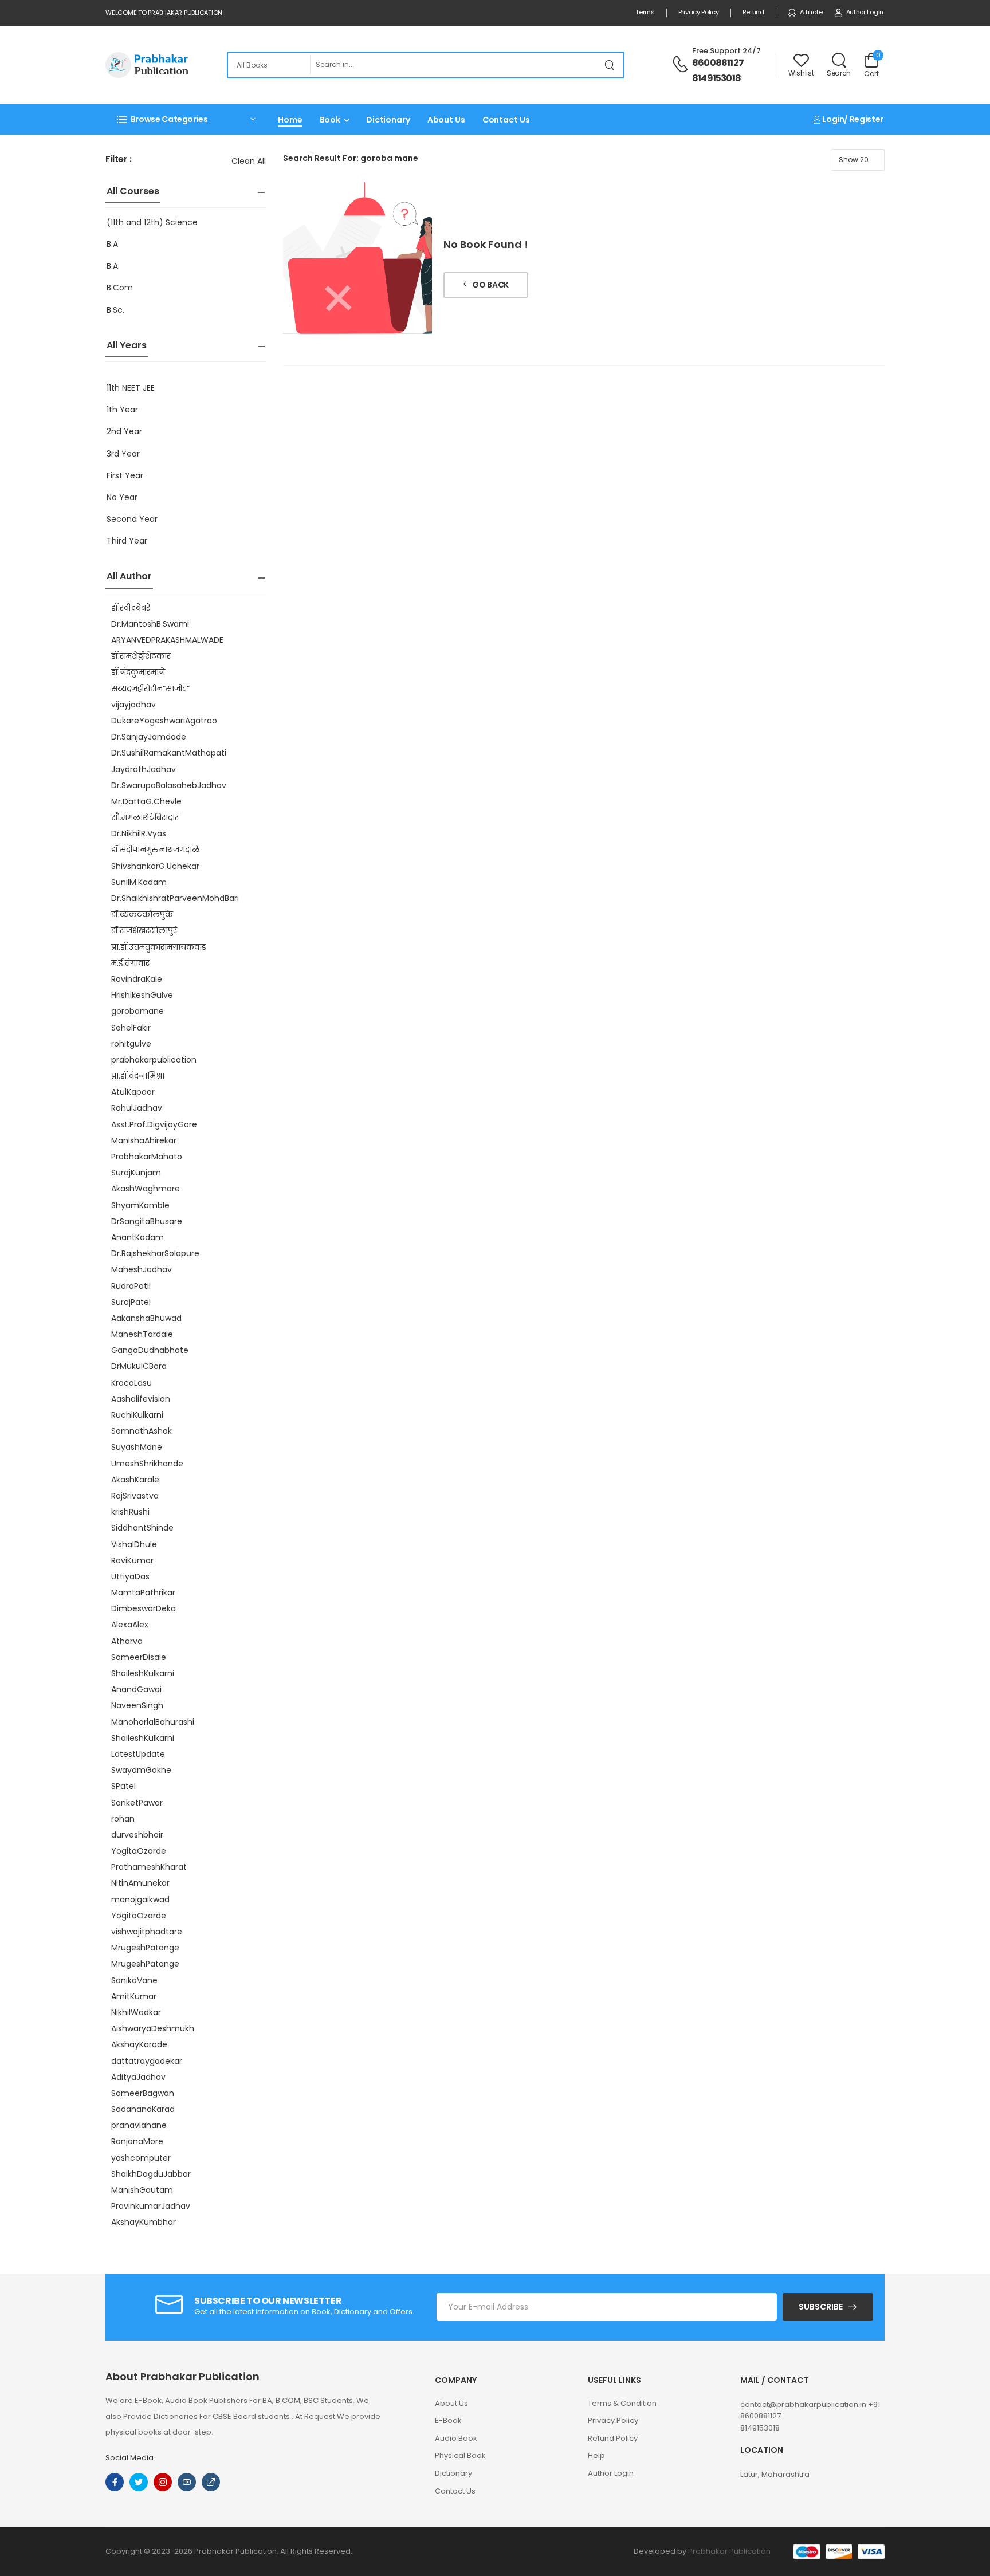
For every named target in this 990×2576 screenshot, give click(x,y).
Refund (753, 12)
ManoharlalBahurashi (153, 1722)
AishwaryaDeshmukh (153, 2028)
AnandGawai (136, 1689)
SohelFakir (131, 1028)
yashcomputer (141, 2158)
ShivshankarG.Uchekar (155, 866)
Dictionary (388, 120)
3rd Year (123, 454)
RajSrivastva (135, 1496)
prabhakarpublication (154, 1060)
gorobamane (137, 1011)
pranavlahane (139, 2125)
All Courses (133, 191)
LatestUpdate (138, 1754)
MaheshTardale (142, 1334)
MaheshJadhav (142, 1269)
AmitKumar (134, 1996)
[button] (186, 119)
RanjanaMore (137, 2141)
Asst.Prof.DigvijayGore (154, 1124)
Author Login (865, 12)
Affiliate (811, 12)
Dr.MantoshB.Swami (150, 624)
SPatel (123, 1786)
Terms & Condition (622, 2403)
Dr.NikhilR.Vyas (139, 833)
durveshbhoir (137, 1835)
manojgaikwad (140, 1899)
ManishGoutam (142, 2190)
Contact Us (506, 120)
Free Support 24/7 (726, 51)
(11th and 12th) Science (152, 222)
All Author (129, 576)
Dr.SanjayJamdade (149, 737)
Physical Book (460, 2455)
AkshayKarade (139, 2044)
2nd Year (124, 431)
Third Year (127, 541)
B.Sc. (115, 310)
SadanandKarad (143, 2109)
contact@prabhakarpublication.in (804, 2404)
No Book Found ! (486, 244)
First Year (125, 475)
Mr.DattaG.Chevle (146, 801)
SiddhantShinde (142, 1528)
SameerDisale (139, 1657)
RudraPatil (131, 1286)
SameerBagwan (143, 2093)
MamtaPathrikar (143, 1592)
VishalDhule (134, 1544)
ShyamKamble (140, 1205)
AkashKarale (135, 1480)
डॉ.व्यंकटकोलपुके (142, 914)
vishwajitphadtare (147, 1932)
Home (290, 120)
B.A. (113, 266)
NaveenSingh (137, 1705)
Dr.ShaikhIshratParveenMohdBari (175, 898)
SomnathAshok (142, 1431)
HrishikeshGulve (142, 995)
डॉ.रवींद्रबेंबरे (131, 608)
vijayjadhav (133, 705)
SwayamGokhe (141, 1770)
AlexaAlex (130, 1625)
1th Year (122, 410)
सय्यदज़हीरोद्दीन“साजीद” (150, 689)
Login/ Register (852, 119)
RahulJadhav (137, 1108)
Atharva (127, 1641)
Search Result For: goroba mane (351, 158)
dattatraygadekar (147, 2061)
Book (330, 120)
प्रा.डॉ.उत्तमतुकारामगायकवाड (159, 947)
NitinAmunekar (140, 1883)
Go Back (490, 285)
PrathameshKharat (149, 1867)
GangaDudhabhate (150, 1350)
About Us (446, 120)
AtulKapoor (133, 1092)
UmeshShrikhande (147, 1464)
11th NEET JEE (131, 388)
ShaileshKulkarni (143, 1673)
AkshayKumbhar (144, 2222)
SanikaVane (134, 1980)
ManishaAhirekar (144, 1140)
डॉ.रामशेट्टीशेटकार (141, 656)
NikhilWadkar (136, 2012)
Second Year (132, 519)
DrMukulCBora (139, 1366)
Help (596, 2455)
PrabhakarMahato (147, 1157)
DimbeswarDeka (144, 1608)
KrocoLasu (131, 1383)
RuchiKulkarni (137, 1415)
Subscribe (821, 2307)
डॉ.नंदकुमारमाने (138, 672)
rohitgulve (131, 1044)
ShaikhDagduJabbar (151, 2174)
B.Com (120, 288)
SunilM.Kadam (139, 882)
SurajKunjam (136, 1173)
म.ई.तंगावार (130, 963)
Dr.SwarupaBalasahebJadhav (169, 785)
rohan (123, 1819)
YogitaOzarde (139, 1851)
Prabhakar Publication (729, 2551)
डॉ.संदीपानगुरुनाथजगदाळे (156, 850)
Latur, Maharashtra (775, 2474)
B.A (112, 244)
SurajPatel (131, 1302)
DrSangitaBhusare (147, 1221)
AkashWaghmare (146, 1189)
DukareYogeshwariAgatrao (164, 721)
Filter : (119, 160)
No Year (122, 497)
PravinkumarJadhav (151, 2206)
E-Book (448, 2420)
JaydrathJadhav (144, 769)
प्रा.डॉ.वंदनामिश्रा (138, 1076)
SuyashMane (137, 1447)
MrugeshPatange (145, 1948)
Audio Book (456, 2438)
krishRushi (130, 1512)
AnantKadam (137, 1237)
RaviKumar (132, 1560)
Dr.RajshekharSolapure (155, 1253)
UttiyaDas (130, 1576)
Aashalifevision (141, 1399)
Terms (645, 12)
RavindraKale (137, 979)
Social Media (129, 2458)
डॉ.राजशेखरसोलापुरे (144, 930)
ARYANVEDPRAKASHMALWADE (167, 640)
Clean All (249, 161)
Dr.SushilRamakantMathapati (169, 753)
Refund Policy (613, 2438)
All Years (127, 345)
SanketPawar (137, 1803)
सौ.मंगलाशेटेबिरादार (145, 817)
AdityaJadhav (138, 2077)
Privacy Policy (699, 12)
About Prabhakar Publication (182, 2377)
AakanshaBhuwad (146, 1318)
